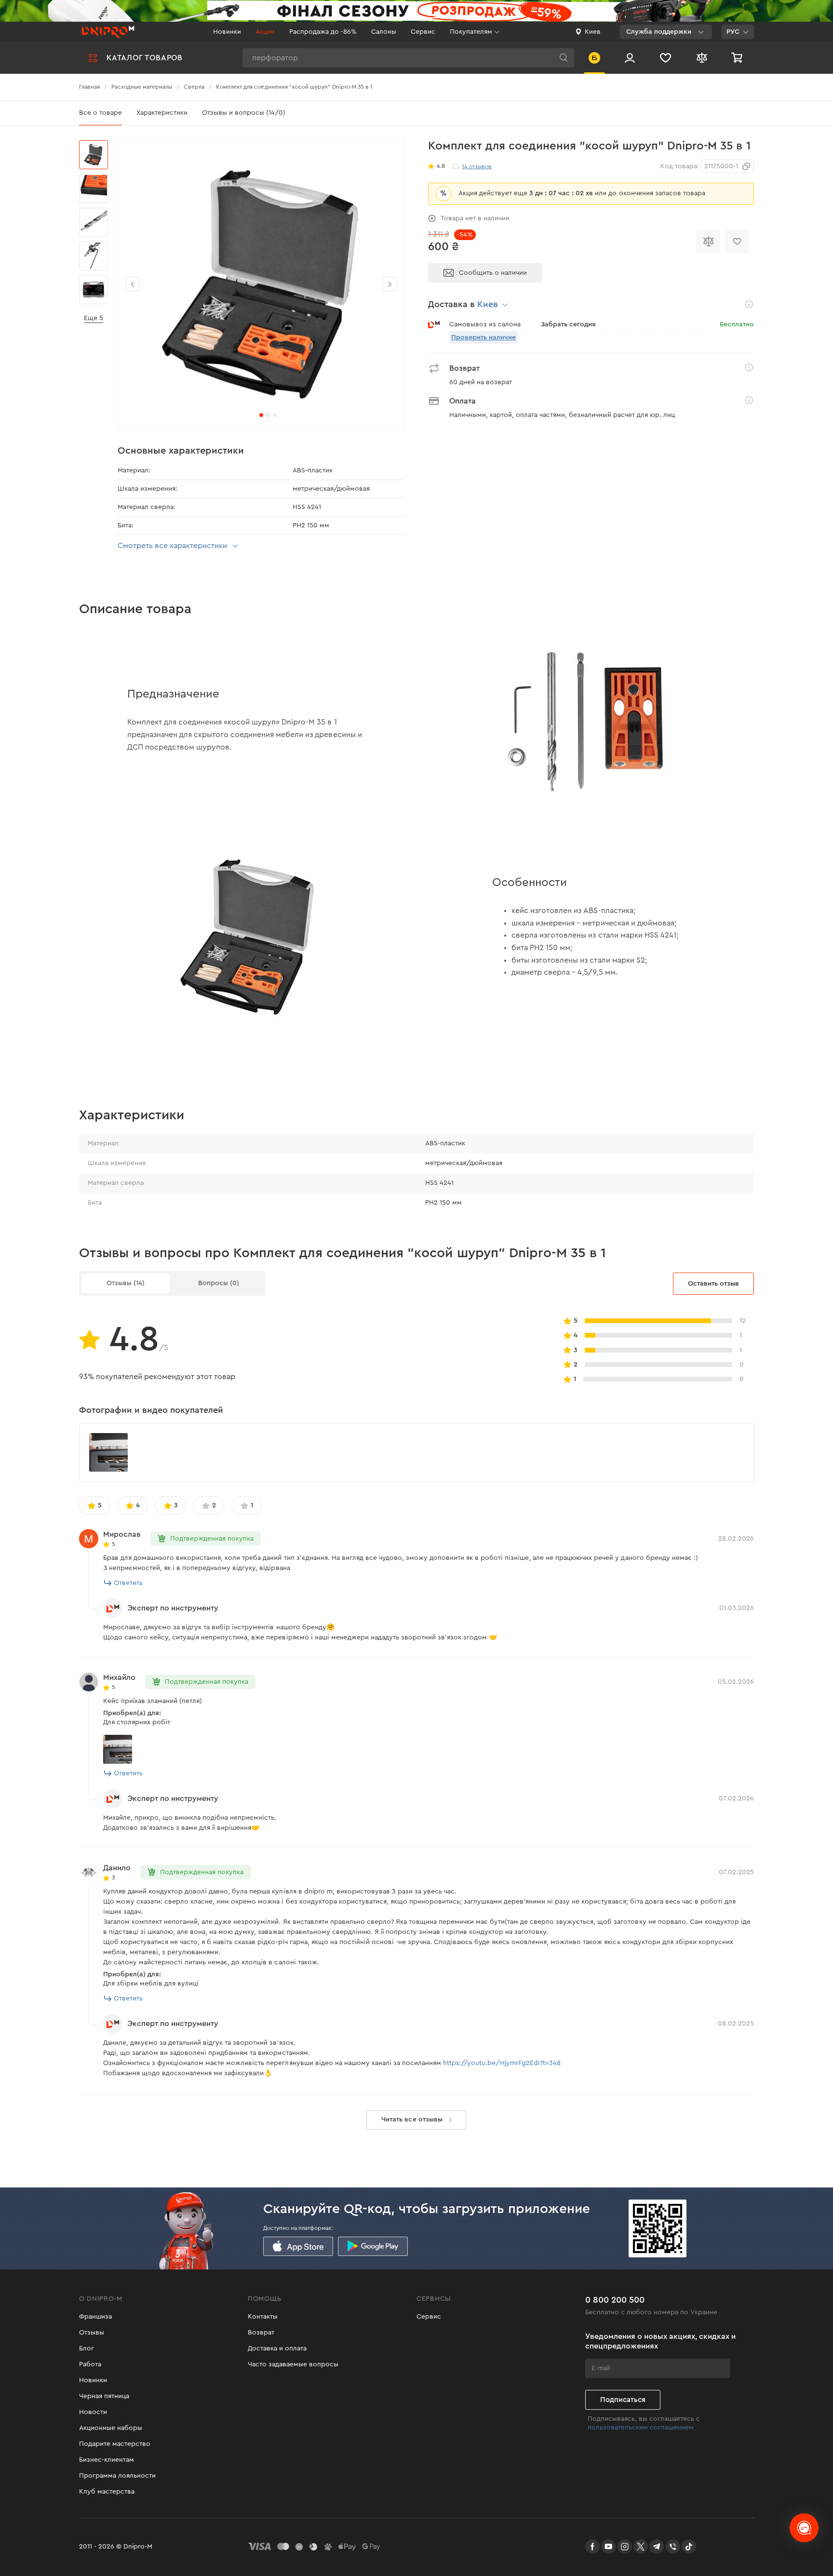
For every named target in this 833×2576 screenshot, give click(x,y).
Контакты (263, 2317)
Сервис (423, 32)
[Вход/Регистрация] (630, 58)
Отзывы (92, 2333)
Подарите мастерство (115, 2444)
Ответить (128, 1583)
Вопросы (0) (219, 1283)
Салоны (384, 32)
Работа (90, 2364)
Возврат (261, 2333)
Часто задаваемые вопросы (293, 2364)
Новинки (227, 32)
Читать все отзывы (412, 2120)
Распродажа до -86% (323, 32)
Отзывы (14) (126, 1283)
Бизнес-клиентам (107, 2460)
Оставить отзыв (713, 1284)
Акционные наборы (111, 2428)
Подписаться (623, 2400)
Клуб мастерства (107, 2492)
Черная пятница (104, 2396)
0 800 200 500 (615, 2300)
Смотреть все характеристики (172, 546)
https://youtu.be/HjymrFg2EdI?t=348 (502, 2063)
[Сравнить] (708, 241)
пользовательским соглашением (641, 2428)
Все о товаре (101, 113)
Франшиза (95, 2317)
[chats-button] (804, 2528)
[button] (390, 284)
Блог (87, 2348)
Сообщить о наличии (493, 273)
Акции (265, 32)
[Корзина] (738, 58)
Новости (93, 2412)
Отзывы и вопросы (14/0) (244, 113)
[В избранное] (737, 241)
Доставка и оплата (277, 2348)
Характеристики (162, 113)
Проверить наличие (484, 337)
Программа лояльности (117, 2476)
